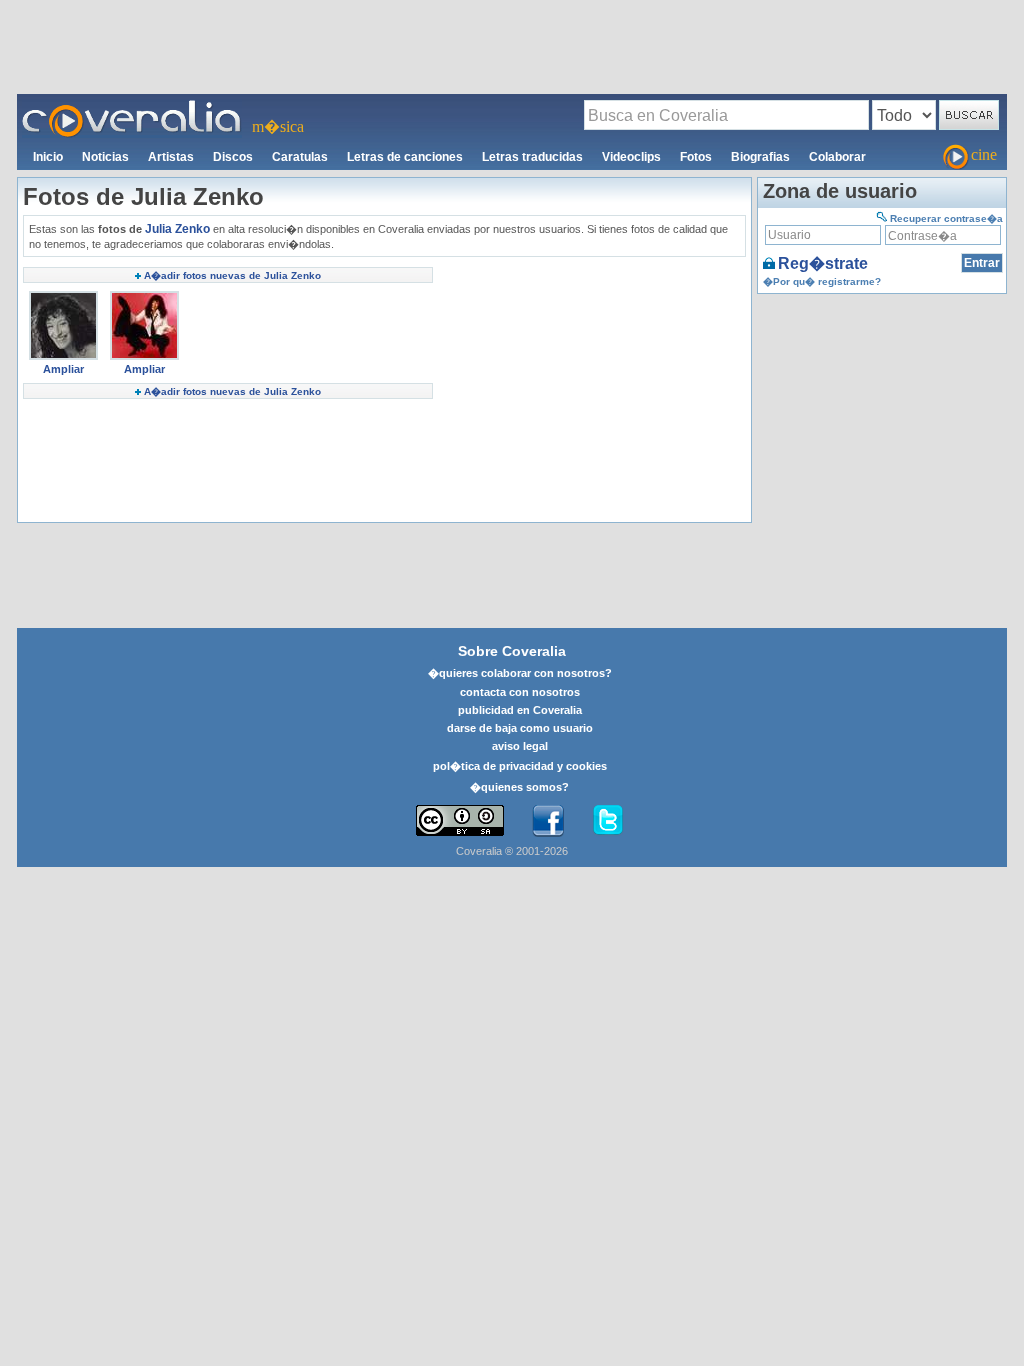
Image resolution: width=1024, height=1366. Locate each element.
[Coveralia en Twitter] (608, 821)
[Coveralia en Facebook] (548, 821)
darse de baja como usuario (520, 728)
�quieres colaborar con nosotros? (520, 673)
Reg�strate (823, 263)
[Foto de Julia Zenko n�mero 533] (144, 298)
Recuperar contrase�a (946, 218)
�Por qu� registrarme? (822, 281)
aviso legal (520, 746)
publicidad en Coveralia (520, 710)
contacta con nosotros (520, 692)
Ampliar (63, 369)
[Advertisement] (512, 46)
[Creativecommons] (460, 820)
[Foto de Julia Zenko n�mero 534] (63, 298)
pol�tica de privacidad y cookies (520, 766)
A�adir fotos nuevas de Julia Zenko (232, 275)
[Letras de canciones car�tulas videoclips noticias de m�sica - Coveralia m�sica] (132, 106)
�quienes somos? (519, 787)
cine (984, 154)
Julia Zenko (177, 229)
